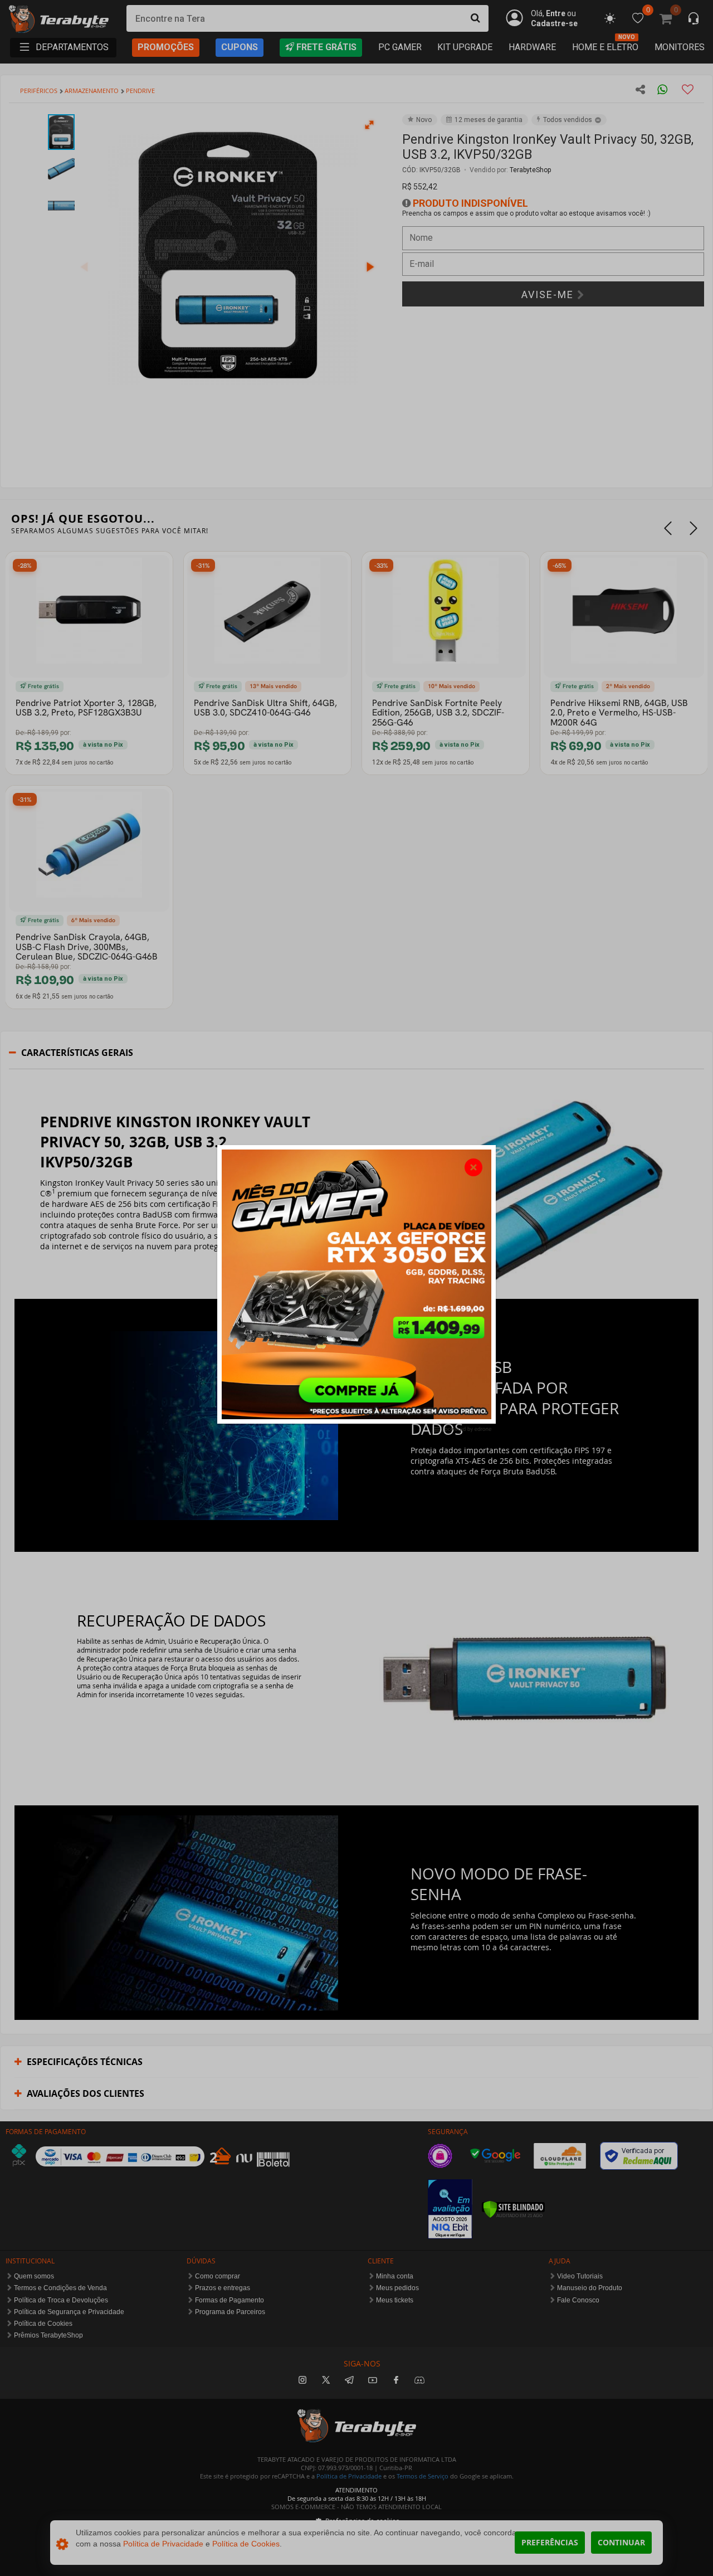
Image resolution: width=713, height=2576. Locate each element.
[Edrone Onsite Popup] (356, 1288)
